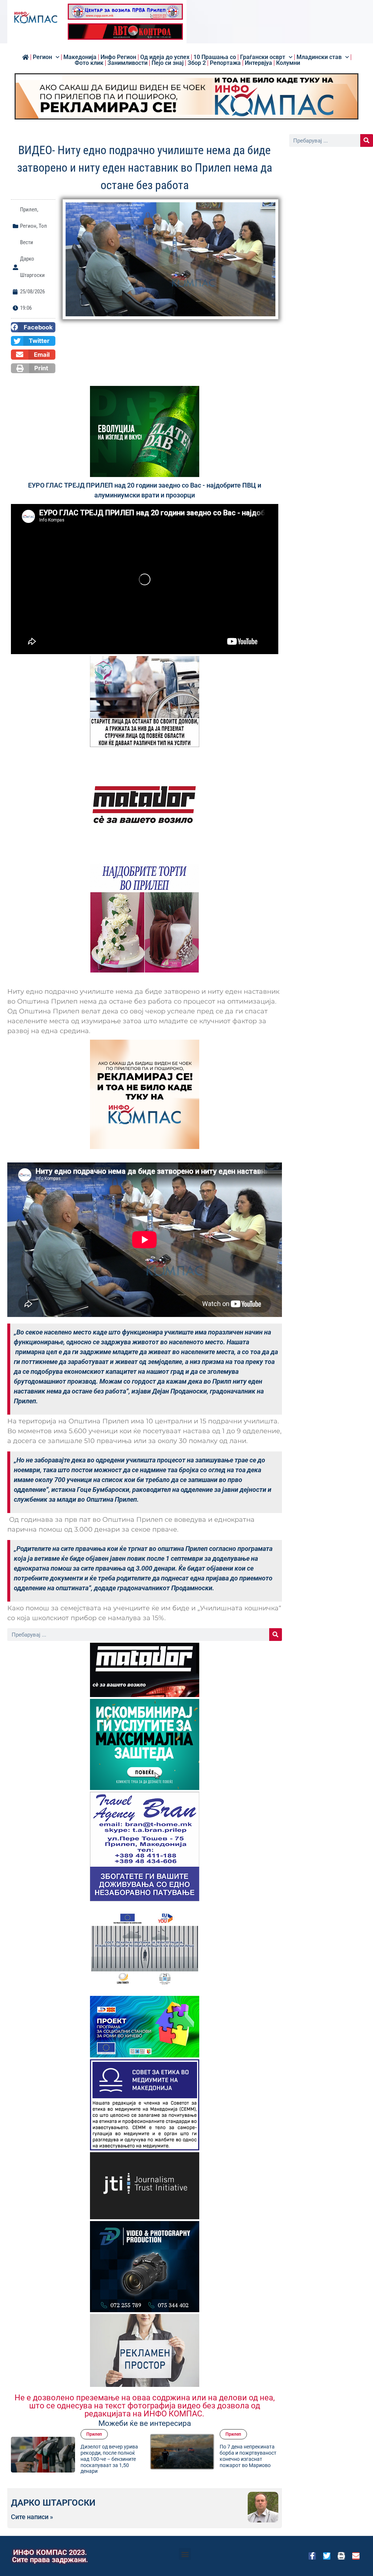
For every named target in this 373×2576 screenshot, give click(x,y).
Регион (42, 57)
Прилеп (29, 210)
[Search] (276, 1635)
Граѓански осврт (263, 57)
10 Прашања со (215, 57)
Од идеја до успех (165, 57)
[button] (33, 327)
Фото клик (89, 63)
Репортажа (225, 63)
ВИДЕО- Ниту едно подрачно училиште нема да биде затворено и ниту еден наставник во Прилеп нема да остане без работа (248, 2462)
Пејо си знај (168, 63)
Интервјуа (258, 63)
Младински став (319, 57)
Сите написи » (32, 2517)
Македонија (80, 57)
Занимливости (127, 63)
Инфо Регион (118, 57)
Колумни (288, 63)
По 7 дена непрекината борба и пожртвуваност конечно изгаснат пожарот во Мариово (109, 2456)
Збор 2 (197, 63)
